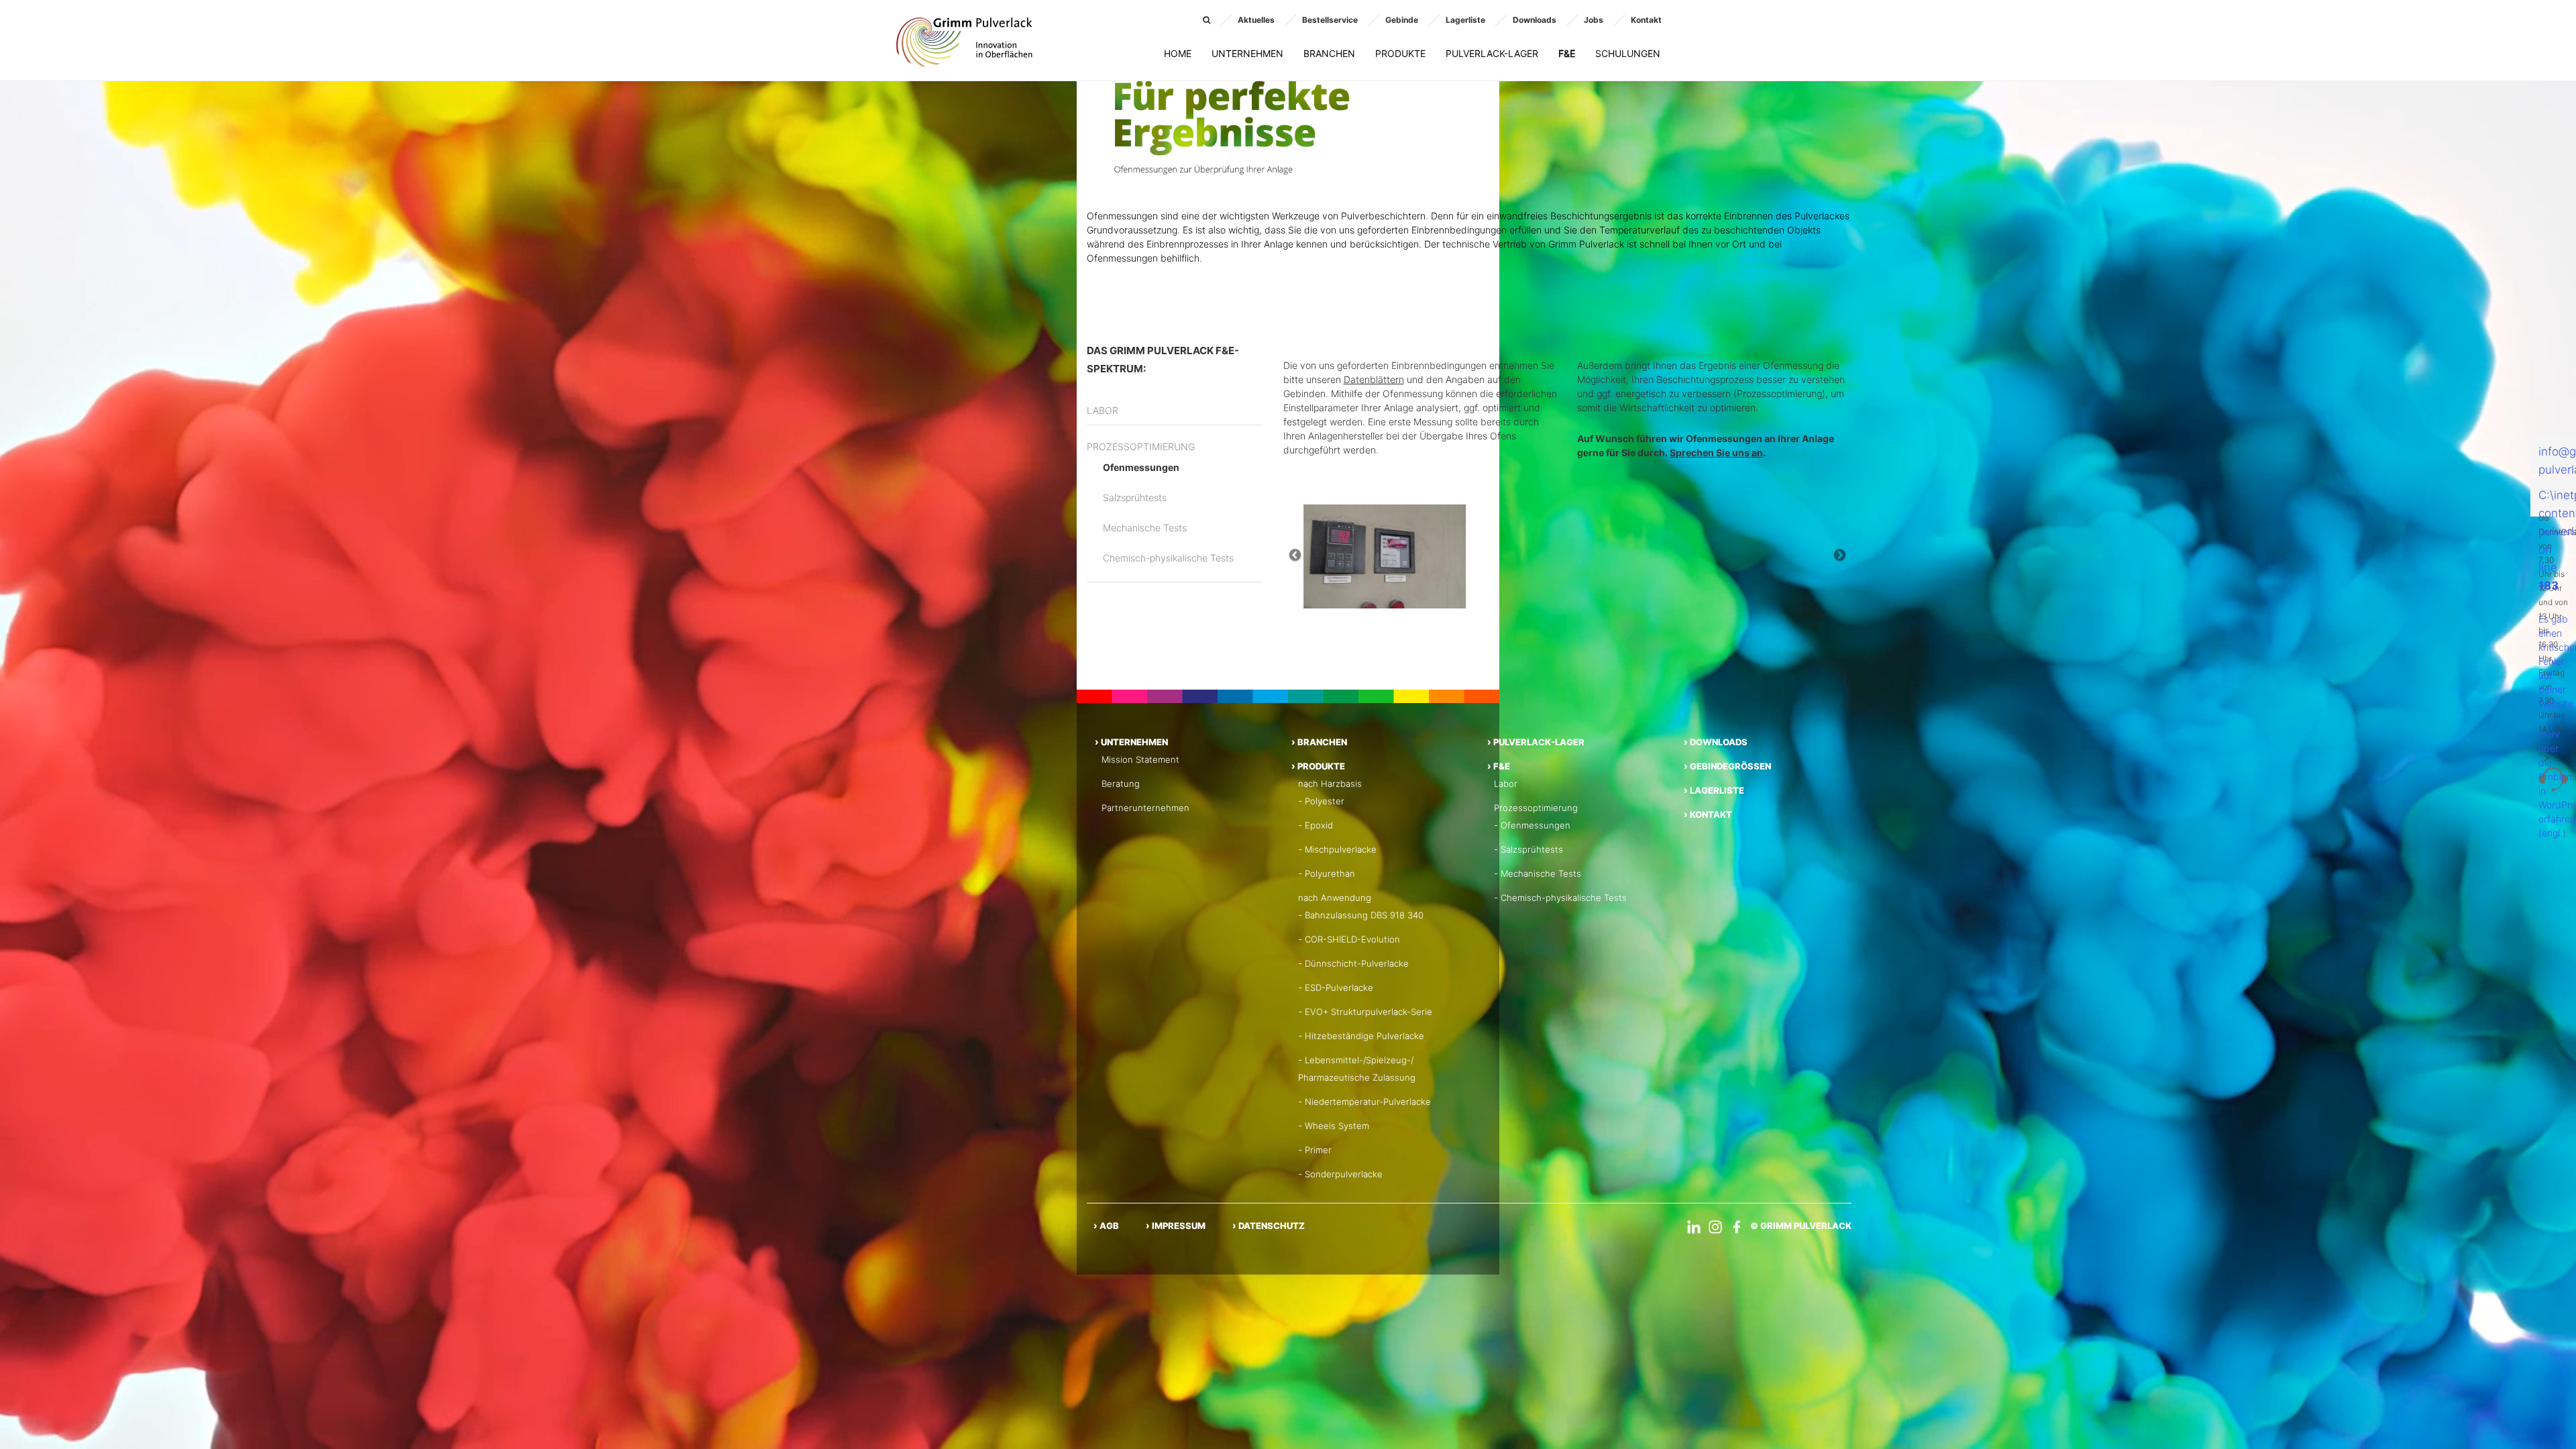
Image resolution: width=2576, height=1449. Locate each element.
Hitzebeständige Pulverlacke (1364, 1036)
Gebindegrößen (1730, 766)
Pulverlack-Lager (1492, 53)
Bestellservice (1330, 20)
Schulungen (1628, 53)
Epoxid (1319, 825)
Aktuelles (1256, 20)
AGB (1109, 1226)
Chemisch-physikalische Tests (1168, 558)
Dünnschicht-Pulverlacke (1357, 963)
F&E (1567, 53)
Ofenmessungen (1141, 467)
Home (1178, 53)
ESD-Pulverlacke (1339, 987)
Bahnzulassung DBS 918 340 (1364, 915)
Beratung (1121, 784)
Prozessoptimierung (1141, 446)
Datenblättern (1374, 379)
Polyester (1325, 801)
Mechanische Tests (1145, 528)
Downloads (1535, 20)
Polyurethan (1330, 873)
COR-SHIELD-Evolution (1352, 939)
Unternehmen (1247, 53)
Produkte (1321, 766)
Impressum (1179, 1226)
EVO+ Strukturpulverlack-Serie (1368, 1012)
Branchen (1329, 53)
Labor (1103, 410)
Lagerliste (1465, 20)
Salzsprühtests (1135, 497)
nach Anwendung (1335, 898)
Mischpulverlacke (1341, 849)
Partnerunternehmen (1145, 808)
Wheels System (1337, 1126)
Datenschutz (1272, 1226)
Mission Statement (1140, 759)
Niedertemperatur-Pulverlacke (1368, 1102)
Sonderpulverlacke (1344, 1174)
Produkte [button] (1400, 53)
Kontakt (1646, 20)
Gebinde (1402, 20)
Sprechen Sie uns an (1716, 452)
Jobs (1594, 20)
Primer (1318, 1150)
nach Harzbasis (1330, 784)
